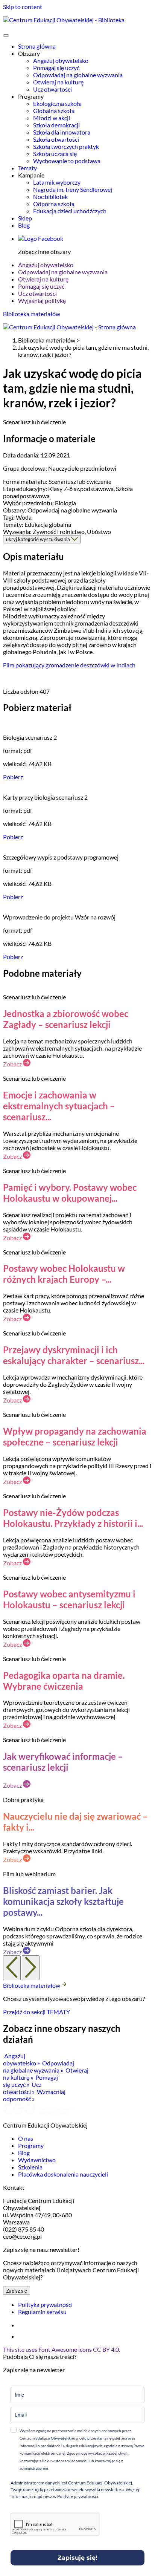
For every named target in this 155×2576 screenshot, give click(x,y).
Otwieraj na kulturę (58, 82)
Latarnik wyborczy (57, 182)
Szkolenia (30, 2167)
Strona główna (37, 46)
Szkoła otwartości (56, 139)
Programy (31, 2145)
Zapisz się (17, 2291)
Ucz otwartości (52, 89)
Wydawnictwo (37, 2160)
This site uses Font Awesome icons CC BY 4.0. (62, 2349)
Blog (24, 225)
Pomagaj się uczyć (56, 68)
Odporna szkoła (54, 204)
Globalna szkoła (54, 111)
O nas (26, 2138)
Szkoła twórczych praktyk (66, 146)
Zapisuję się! (77, 2558)
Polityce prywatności (77, 2496)
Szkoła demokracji (56, 125)
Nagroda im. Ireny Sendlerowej (73, 189)
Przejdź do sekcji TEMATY (36, 2012)
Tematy (27, 168)
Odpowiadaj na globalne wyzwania (78, 75)
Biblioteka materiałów (32, 314)
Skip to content (23, 7)
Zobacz (13, 1064)
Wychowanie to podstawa (67, 161)
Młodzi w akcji (52, 118)
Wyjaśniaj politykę (42, 301)
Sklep (25, 218)
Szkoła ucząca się (55, 154)
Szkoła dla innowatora (62, 132)
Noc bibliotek (50, 197)
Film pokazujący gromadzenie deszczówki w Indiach (69, 665)
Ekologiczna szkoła (57, 103)
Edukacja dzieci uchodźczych (70, 211)
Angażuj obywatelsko (61, 60)
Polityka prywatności (45, 2304)
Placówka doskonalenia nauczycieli (63, 2174)
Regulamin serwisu (42, 2312)
